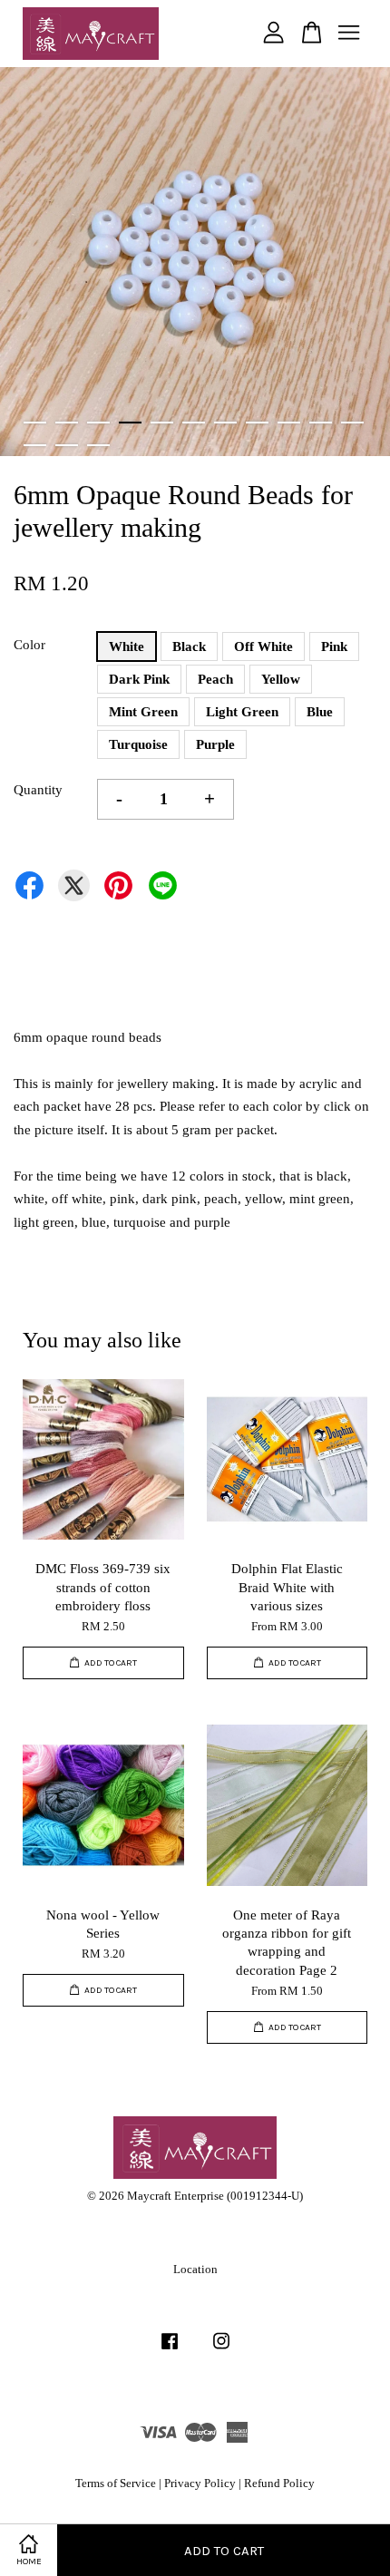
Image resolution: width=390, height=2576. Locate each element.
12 (35, 445)
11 (352, 423)
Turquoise (138, 744)
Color (29, 645)
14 (98, 445)
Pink (334, 646)
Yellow (281, 679)
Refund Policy (279, 2484)
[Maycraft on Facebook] (170, 2350)
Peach (215, 679)
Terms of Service (116, 2484)
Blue (320, 712)
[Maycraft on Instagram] (221, 2350)
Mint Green (143, 712)
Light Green (242, 712)
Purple (215, 744)
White (127, 646)
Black (189, 646)
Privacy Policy (200, 2484)
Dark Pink (139, 679)
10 (321, 423)
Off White (263, 646)
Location (195, 2270)
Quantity (38, 790)
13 (67, 445)
